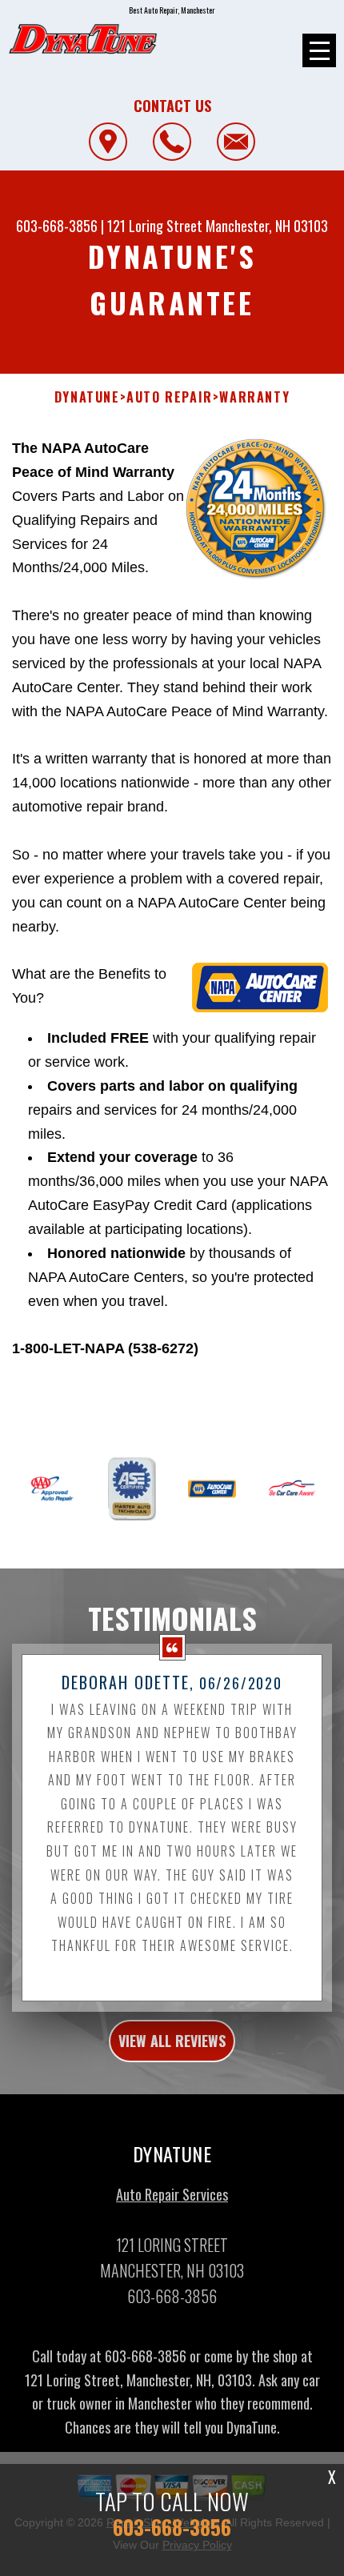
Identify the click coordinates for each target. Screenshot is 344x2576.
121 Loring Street (155, 226)
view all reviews (172, 2041)
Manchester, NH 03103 (267, 226)
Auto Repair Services (172, 2194)
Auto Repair (170, 397)
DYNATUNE (87, 397)
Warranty (254, 397)
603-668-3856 (57, 226)
